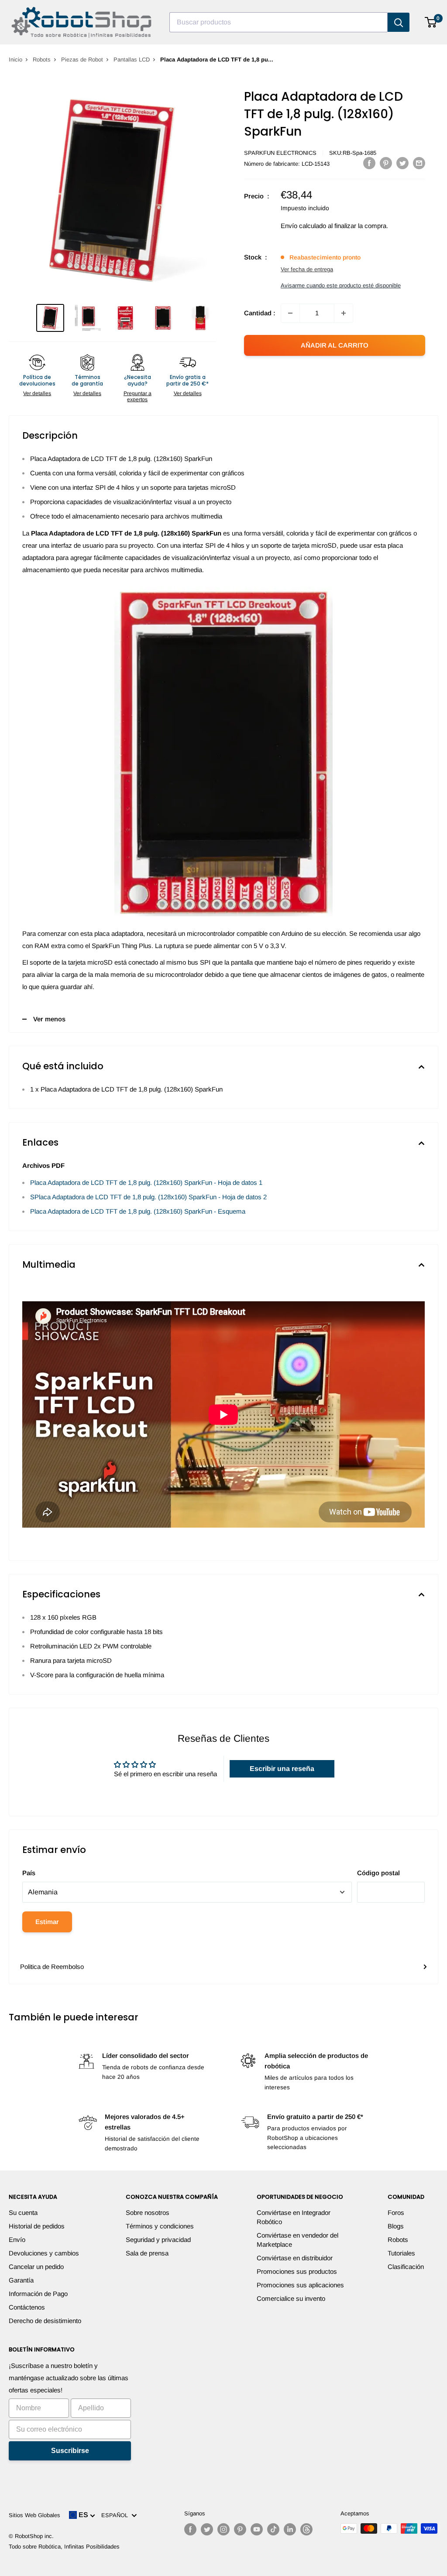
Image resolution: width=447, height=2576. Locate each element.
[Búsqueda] (399, 22)
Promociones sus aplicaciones (300, 2285)
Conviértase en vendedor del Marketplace (297, 2240)
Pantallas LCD (132, 60)
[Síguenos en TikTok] (273, 2529)
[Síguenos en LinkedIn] (290, 2529)
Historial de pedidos (37, 2226)
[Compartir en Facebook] (369, 163)
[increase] (344, 313)
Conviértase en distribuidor (295, 2258)
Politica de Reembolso (52, 1967)
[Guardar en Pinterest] (386, 163)
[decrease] (290, 313)
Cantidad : (260, 313)
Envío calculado (303, 226)
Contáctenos (27, 2307)
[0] (431, 22)
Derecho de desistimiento (45, 2321)
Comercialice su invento (291, 2298)
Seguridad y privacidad (158, 2240)
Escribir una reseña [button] (282, 1769)
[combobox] (279, 22)
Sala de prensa (147, 2253)
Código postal (378, 1873)
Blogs (396, 2226)
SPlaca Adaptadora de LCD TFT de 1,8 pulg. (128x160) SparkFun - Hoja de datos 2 (148, 1197)
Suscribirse (70, 2451)
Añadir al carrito (335, 345)
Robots (42, 60)
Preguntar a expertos (138, 396)
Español (116, 2515)
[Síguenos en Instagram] (223, 2529)
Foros (396, 2213)
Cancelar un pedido (36, 2267)
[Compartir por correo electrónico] (419, 163)
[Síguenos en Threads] (306, 2529)
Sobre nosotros (148, 2213)
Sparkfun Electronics (280, 153)
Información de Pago (38, 2294)
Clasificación (406, 2267)
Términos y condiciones (160, 2226)
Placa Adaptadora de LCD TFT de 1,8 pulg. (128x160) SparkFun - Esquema (138, 1211)
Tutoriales (401, 2253)
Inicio (15, 60)
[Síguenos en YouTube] (257, 2529)
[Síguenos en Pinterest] (240, 2529)
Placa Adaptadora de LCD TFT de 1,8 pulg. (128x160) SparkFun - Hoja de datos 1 (146, 1182)
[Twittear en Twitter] (402, 163)
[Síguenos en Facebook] (190, 2529)
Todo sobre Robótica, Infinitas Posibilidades (64, 2547)
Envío (17, 2240)
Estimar (47, 1922)
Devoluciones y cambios (44, 2253)
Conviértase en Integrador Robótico (294, 2217)
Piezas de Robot (82, 60)
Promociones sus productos (297, 2271)
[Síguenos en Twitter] (207, 2529)
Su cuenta (23, 2213)
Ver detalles (37, 393)
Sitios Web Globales (34, 2515)
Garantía (21, 2280)
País (29, 1873)
